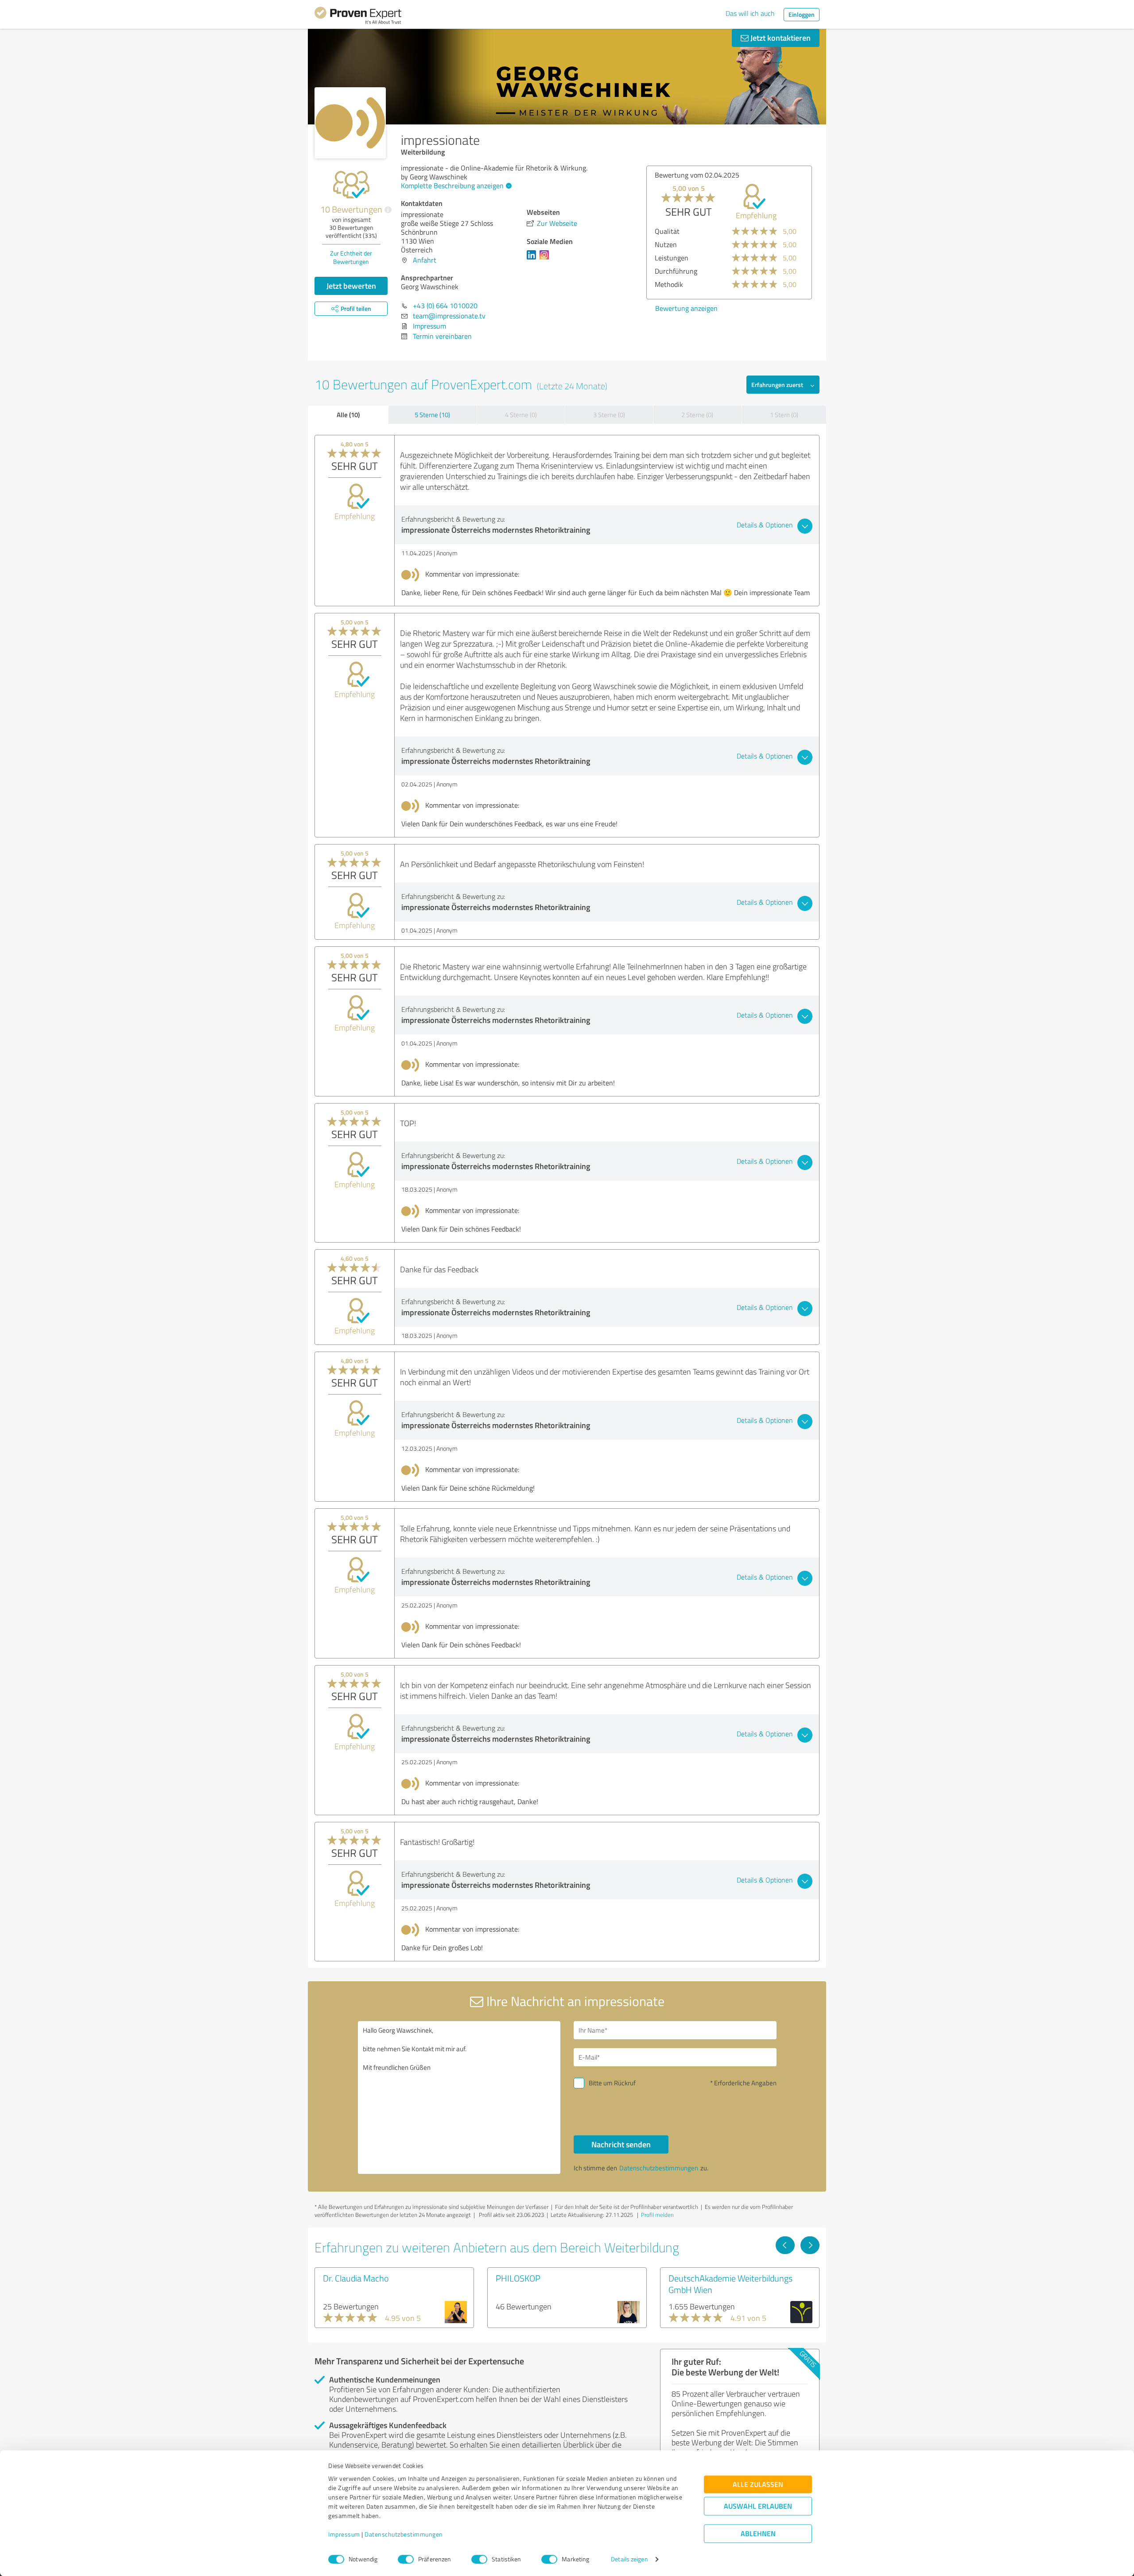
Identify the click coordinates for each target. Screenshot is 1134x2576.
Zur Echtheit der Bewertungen (351, 257)
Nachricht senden (621, 2144)
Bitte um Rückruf (612, 2083)
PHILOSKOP (518, 2278)
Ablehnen (758, 2534)
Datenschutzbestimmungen (404, 2535)
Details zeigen (629, 2559)
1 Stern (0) (784, 415)
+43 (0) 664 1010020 (445, 306)
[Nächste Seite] (810, 2245)
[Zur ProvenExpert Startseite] (358, 17)
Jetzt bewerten (351, 286)
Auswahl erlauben (758, 2506)
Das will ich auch (750, 13)
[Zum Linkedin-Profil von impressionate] (533, 259)
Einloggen (802, 14)
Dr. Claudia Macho (356, 2278)
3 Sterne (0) (609, 415)
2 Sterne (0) (697, 415)
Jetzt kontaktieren (780, 38)
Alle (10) (348, 414)
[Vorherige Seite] (785, 2245)
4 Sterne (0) (521, 415)
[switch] (406, 2559)
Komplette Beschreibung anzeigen (452, 186)
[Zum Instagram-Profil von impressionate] (546, 259)
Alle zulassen (758, 2485)
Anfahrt (425, 260)
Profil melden (657, 2215)
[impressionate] (350, 123)
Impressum (344, 2535)
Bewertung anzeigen (726, 308)
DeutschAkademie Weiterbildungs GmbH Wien (730, 2284)
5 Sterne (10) (432, 415)
